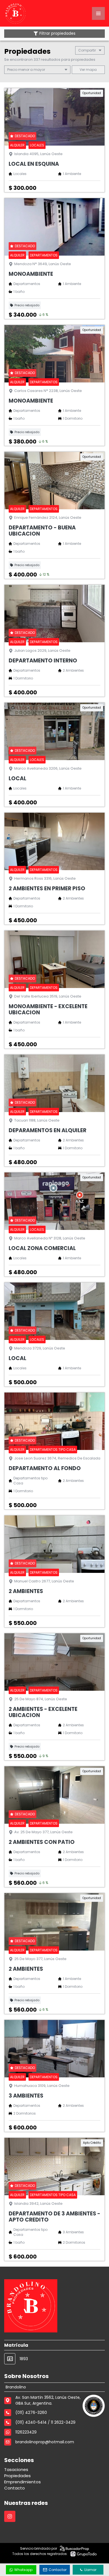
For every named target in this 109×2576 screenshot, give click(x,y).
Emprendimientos (22, 2482)
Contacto (15, 2488)
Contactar (58, 2570)
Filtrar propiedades (57, 33)
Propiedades (17, 2476)
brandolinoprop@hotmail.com (45, 2442)
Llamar (90, 2570)
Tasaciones (16, 2469)
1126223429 (26, 2432)
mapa (91, 70)
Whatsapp (23, 2570)
